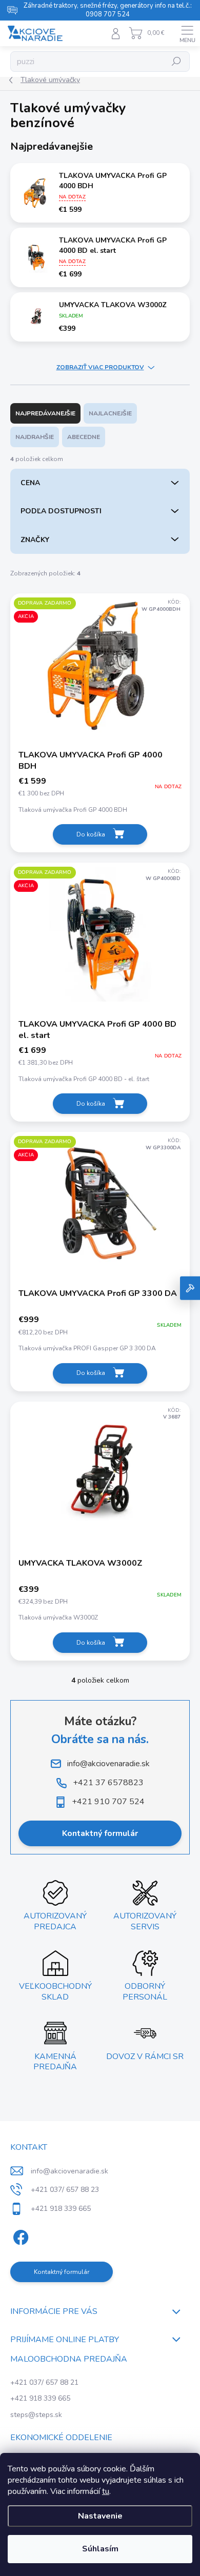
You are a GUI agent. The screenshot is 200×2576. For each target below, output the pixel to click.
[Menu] (187, 33)
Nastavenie (100, 2516)
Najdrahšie (35, 437)
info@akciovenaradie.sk (69, 2171)
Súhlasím (100, 2549)
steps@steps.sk (36, 2415)
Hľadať (177, 62)
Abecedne (84, 437)
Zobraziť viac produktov (100, 367)
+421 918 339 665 (40, 2398)
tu (106, 2491)
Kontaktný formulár (100, 1833)
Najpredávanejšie (45, 413)
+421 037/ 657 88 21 (44, 2382)
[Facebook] (19, 2236)
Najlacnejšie (110, 413)
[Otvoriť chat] (190, 1288)
